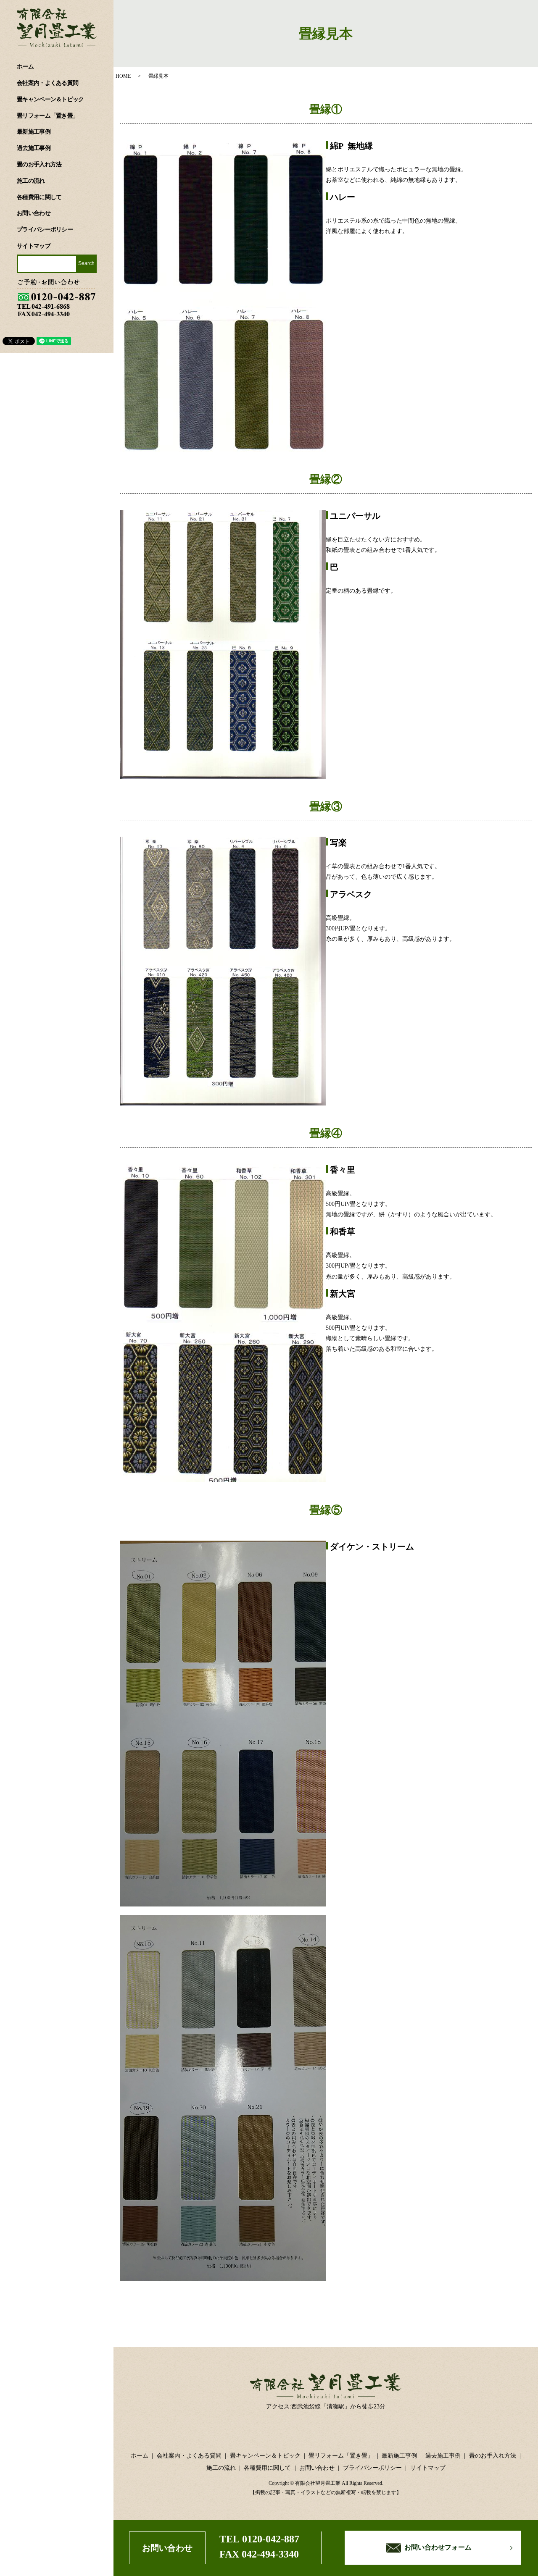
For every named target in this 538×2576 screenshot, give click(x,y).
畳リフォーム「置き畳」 (47, 116)
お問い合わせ (34, 213)
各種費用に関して (39, 197)
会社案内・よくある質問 (47, 83)
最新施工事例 (34, 132)
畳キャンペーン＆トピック (50, 99)
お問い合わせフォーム (438, 2548)
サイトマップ (34, 246)
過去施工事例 (34, 148)
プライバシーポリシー (45, 230)
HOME (123, 76)
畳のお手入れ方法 (39, 164)
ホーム (25, 67)
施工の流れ (31, 181)
